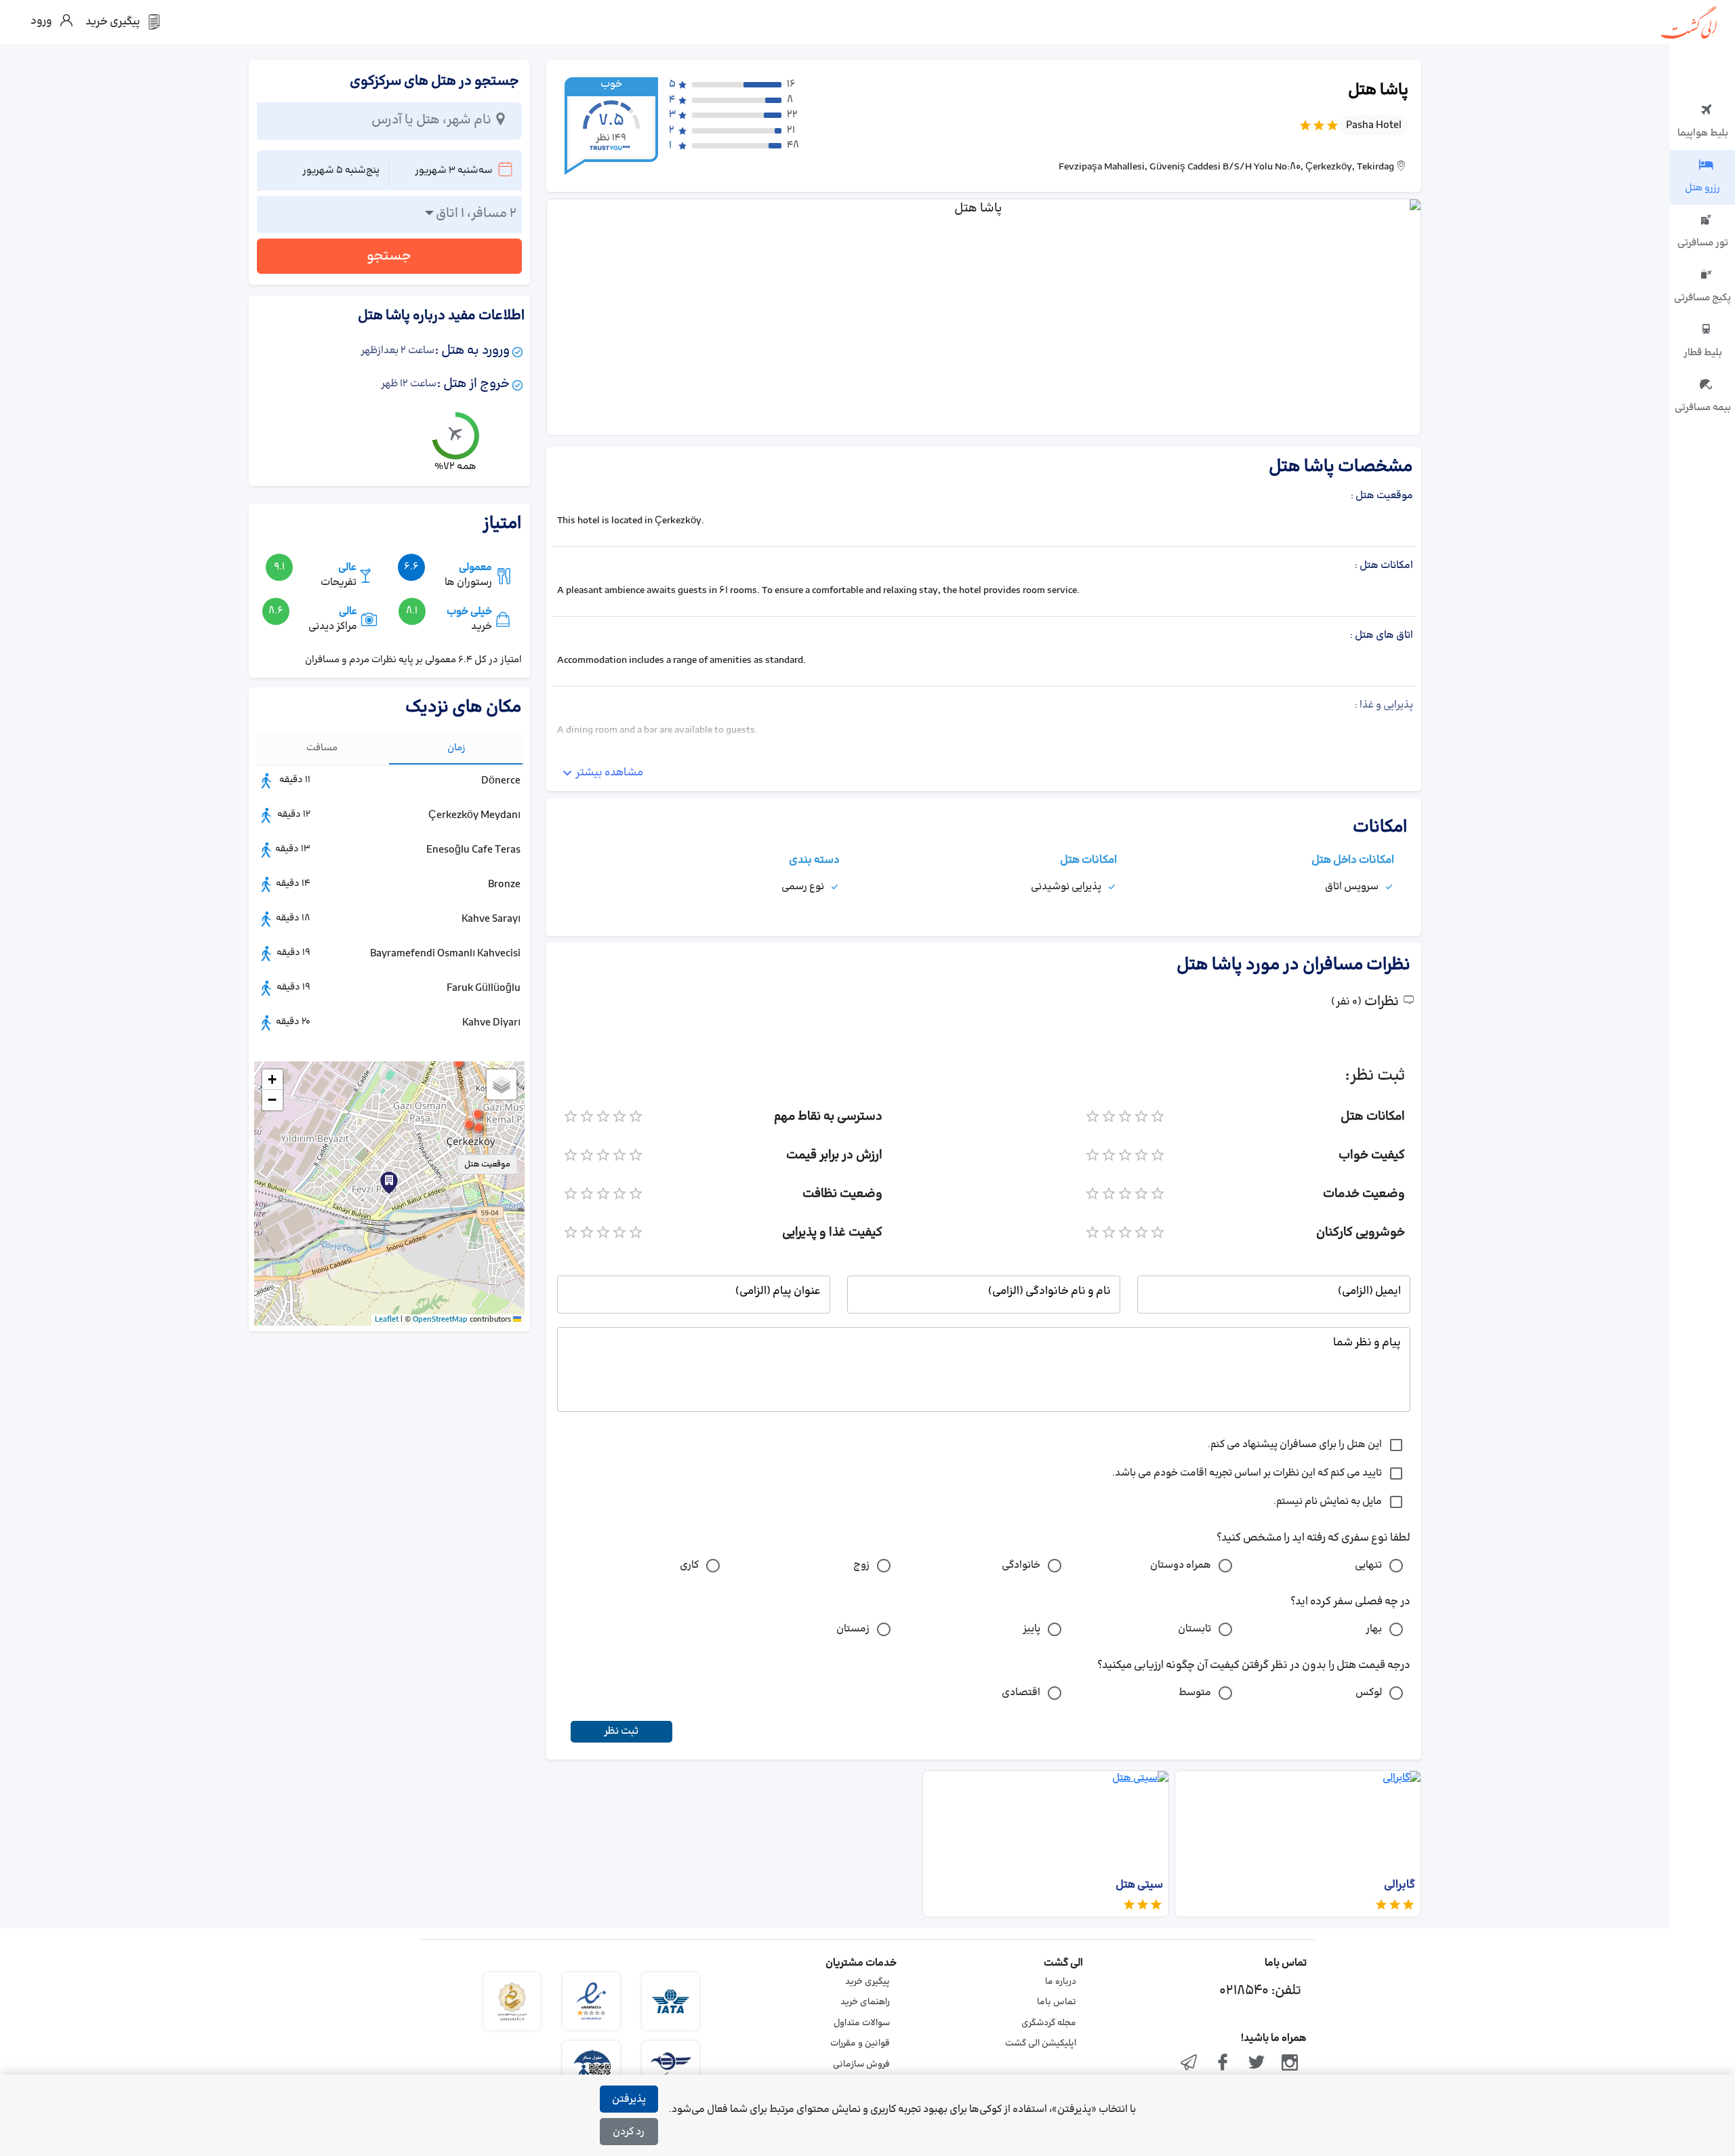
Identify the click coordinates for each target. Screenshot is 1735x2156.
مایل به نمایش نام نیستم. (1328, 1502)
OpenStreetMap (440, 1320)
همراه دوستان (1181, 1565)
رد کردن (629, 2132)
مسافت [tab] (322, 748)
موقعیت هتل (487, 1164)
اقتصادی (1021, 1693)
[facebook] (1223, 2064)
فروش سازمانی (861, 2065)
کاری (689, 1565)
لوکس (1369, 1693)
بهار (1374, 1629)
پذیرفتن (629, 2099)
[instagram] (1290, 2064)
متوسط (1195, 1693)
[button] (478, 1128)
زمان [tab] (456, 748)
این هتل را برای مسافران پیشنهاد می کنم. (1295, 1445)
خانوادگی (1021, 1565)
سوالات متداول (862, 2023)
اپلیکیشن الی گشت (1041, 2043)
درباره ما (1061, 1982)
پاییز (1032, 1629)
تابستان (1195, 1629)
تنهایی (1368, 1565)
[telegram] (1189, 2064)
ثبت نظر (621, 1731)
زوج (861, 1565)
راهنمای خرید (865, 2002)
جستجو (389, 256)
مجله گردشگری (1049, 2023)
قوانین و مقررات (860, 2043)
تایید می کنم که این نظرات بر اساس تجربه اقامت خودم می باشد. (1247, 1473)
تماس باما (1057, 2002)
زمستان (853, 1629)
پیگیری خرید (867, 1982)
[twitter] (1257, 2064)
